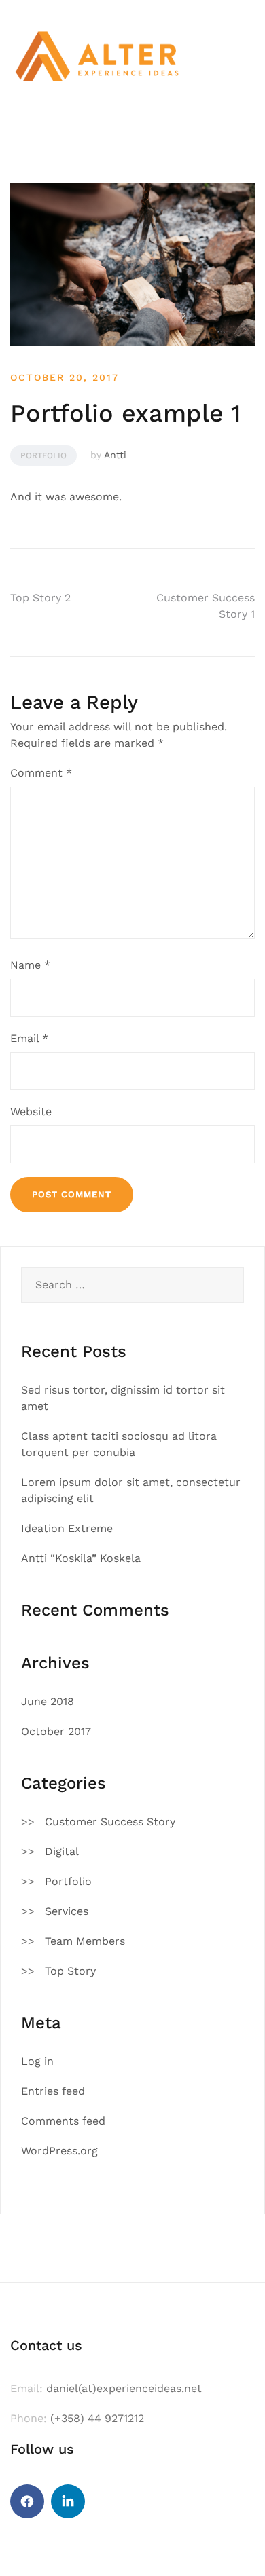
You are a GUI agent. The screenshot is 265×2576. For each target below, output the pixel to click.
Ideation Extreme (67, 1528)
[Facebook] (27, 2501)
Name (30, 965)
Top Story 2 (40, 598)
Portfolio (43, 455)
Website (31, 1112)
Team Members (85, 1941)
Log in (37, 2061)
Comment (41, 773)
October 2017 (56, 1731)
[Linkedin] (68, 2501)
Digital (62, 1851)
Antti (115, 455)
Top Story (70, 1971)
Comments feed (63, 2121)
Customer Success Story (110, 1822)
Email (29, 1038)
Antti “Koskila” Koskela (81, 1558)
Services (67, 1911)
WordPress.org (59, 2151)
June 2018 (48, 1701)
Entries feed (53, 2091)
